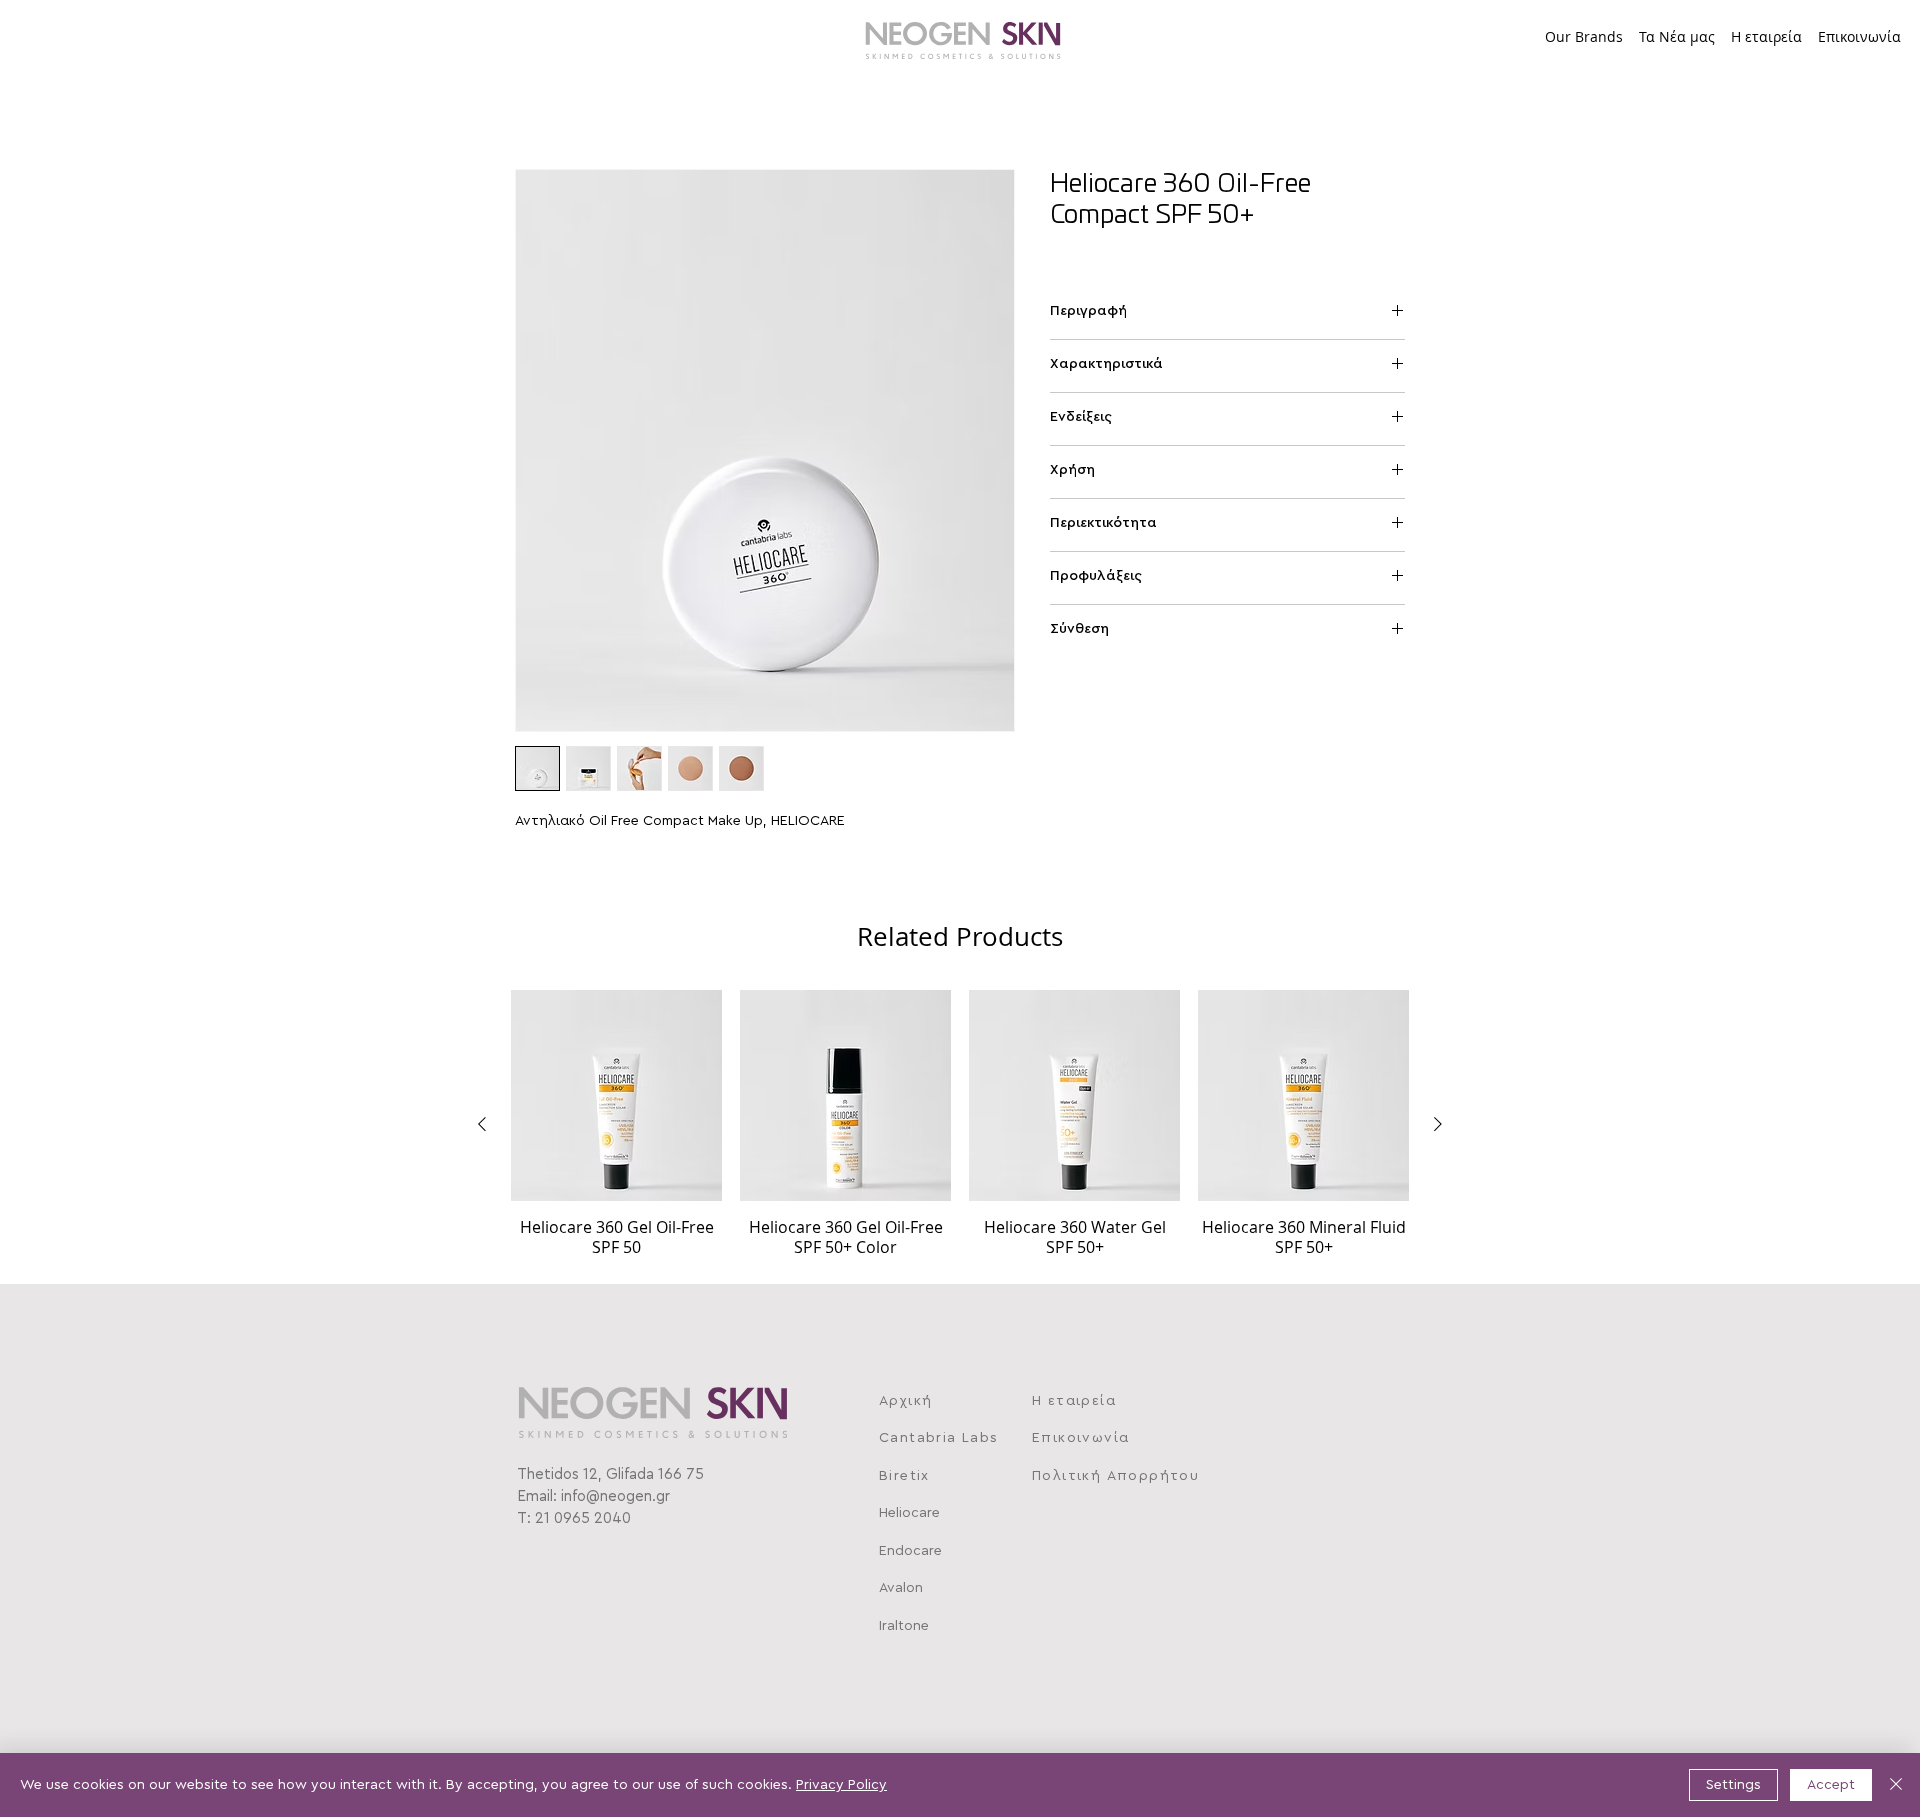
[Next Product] (1438, 1124)
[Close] (1896, 1785)
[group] (960, 1123)
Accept (1831, 1785)
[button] (1584, 27)
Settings (1733, 1785)
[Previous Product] (482, 1124)
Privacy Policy (841, 1785)
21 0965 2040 (583, 1518)
